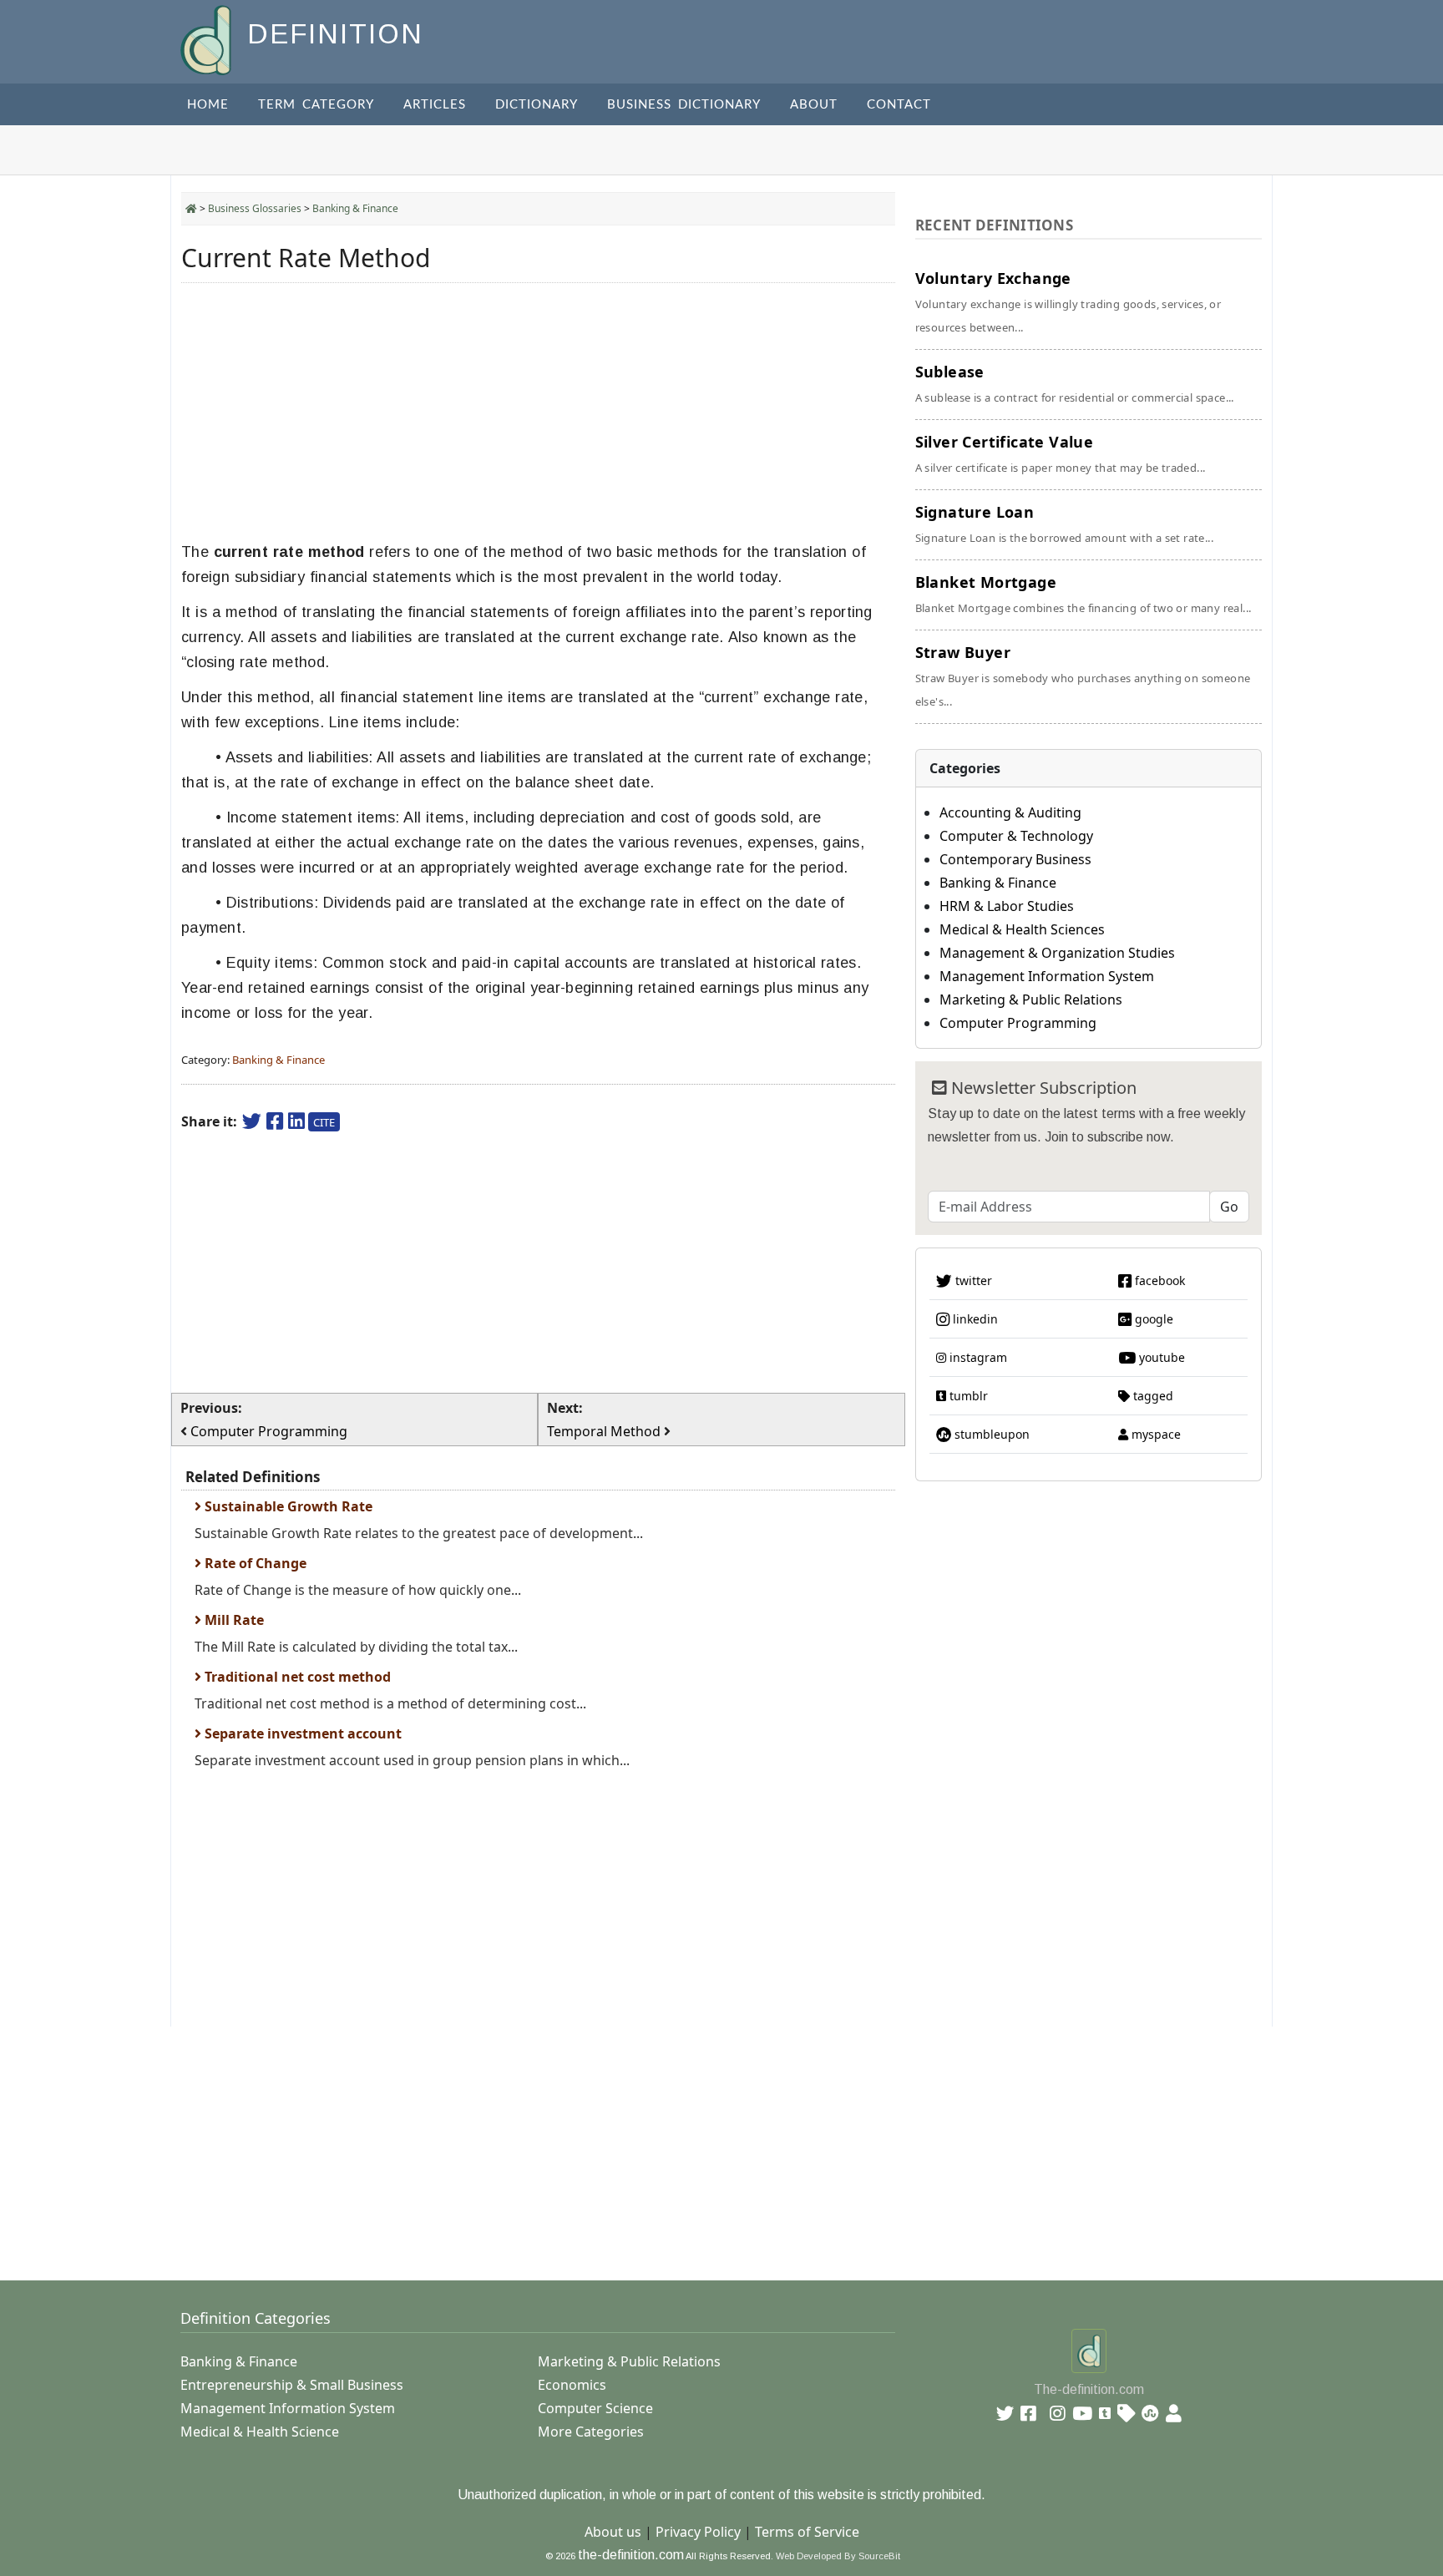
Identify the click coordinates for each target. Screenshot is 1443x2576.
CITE (324, 1122)
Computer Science (595, 2408)
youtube (1160, 1357)
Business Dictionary (684, 105)
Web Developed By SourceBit (838, 2556)
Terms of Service (807, 2532)
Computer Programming (1018, 1023)
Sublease (1075, 383)
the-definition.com (631, 2555)
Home (208, 105)
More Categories (591, 2432)
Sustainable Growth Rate (287, 1506)
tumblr (967, 1396)
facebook (1158, 1280)
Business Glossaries (255, 208)
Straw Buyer (1083, 676)
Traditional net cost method (296, 1677)
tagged (1152, 1396)
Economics (572, 2385)
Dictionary (537, 105)
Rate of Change (254, 1563)
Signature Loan (1064, 524)
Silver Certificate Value (1061, 453)
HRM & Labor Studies (1007, 906)
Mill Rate (233, 1620)
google (1152, 1319)
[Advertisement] (538, 412)
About (814, 105)
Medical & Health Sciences (1022, 929)
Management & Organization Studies (1057, 953)
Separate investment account (301, 1733)
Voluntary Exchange (1068, 301)
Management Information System (1047, 976)
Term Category (316, 105)
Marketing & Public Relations (1031, 1000)
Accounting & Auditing (1010, 812)
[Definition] (208, 39)
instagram (977, 1357)
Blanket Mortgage (1084, 594)
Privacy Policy (698, 2532)
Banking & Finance (355, 208)
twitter (972, 1280)
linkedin (974, 1319)
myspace (1154, 1434)
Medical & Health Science (260, 2432)
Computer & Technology (1016, 836)
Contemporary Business (1015, 859)
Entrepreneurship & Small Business (292, 2385)
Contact (899, 105)
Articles (435, 105)
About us (613, 2532)
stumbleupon (990, 1434)
